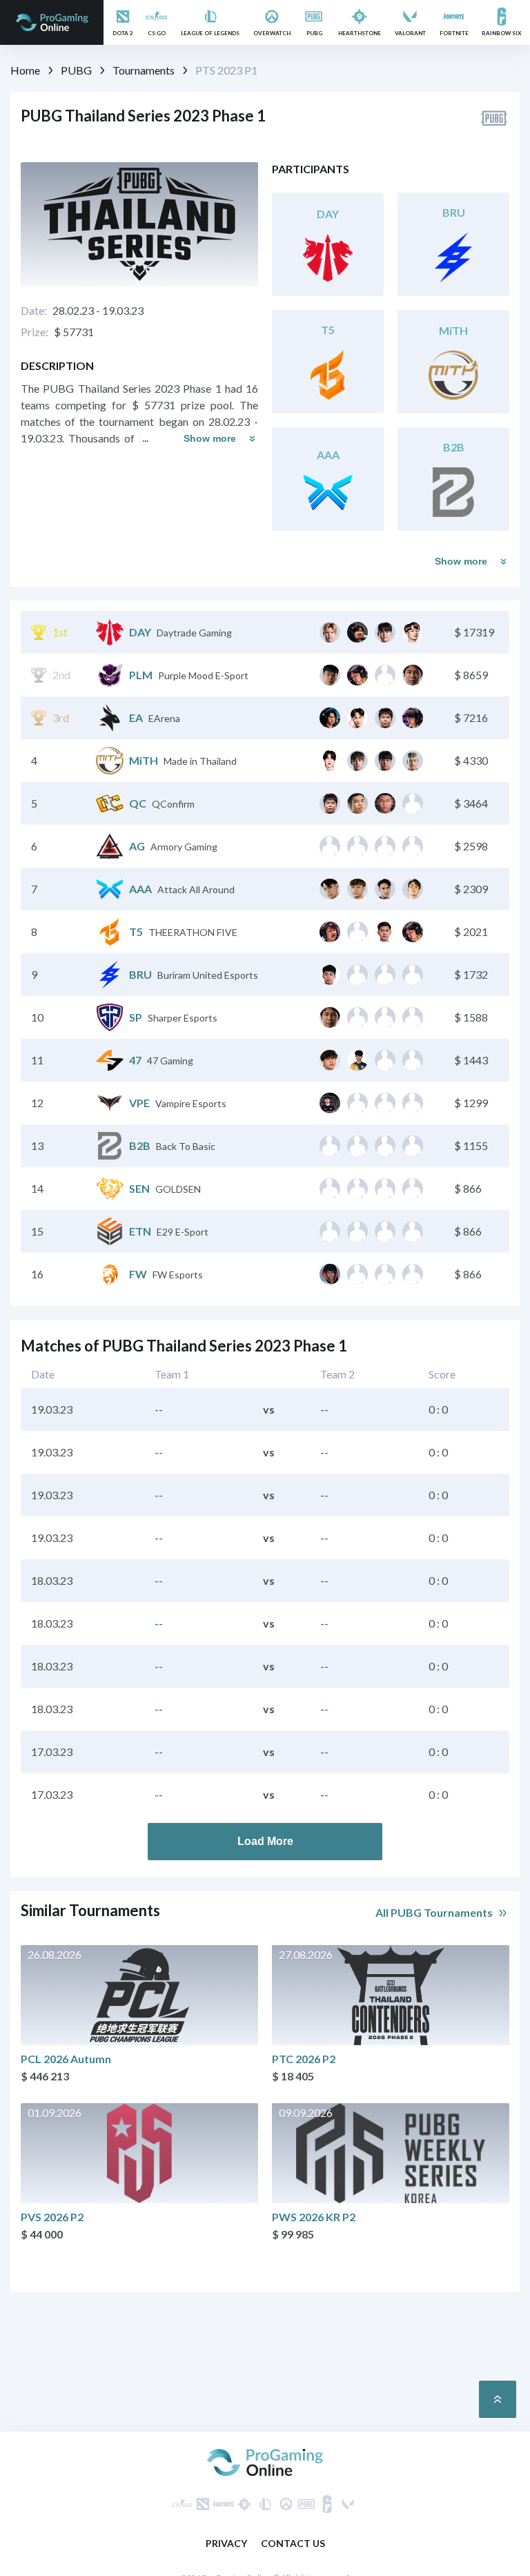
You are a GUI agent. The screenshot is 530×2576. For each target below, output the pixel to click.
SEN (139, 1188)
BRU (140, 974)
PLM (141, 675)
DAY (140, 632)
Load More (265, 1841)
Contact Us (293, 2543)
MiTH (144, 760)
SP (136, 1017)
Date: (34, 310)
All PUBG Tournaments (434, 1912)
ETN (140, 1231)
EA (136, 718)
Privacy (226, 2543)
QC (138, 803)
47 (135, 1060)
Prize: (35, 332)
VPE (139, 1103)
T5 (136, 931)
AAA (140, 889)
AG (137, 846)
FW (138, 1274)
